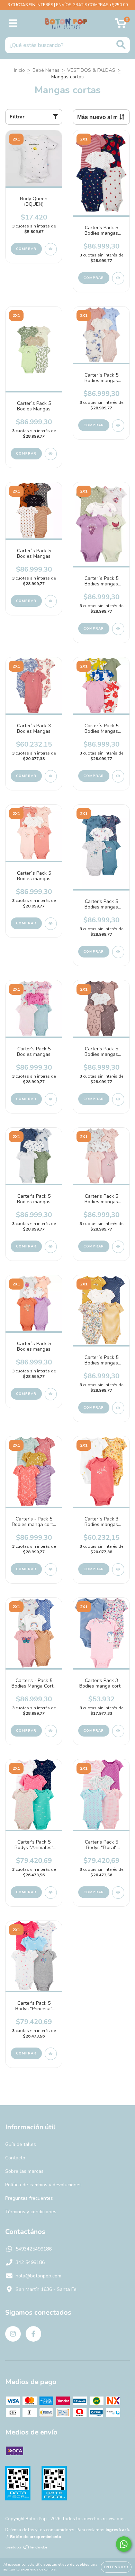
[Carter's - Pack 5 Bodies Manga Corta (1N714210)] (51, 1731)
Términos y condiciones (31, 2212)
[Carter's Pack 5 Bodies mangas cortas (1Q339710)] (118, 278)
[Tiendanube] (27, 2548)
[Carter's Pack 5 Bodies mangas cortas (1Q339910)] (118, 1099)
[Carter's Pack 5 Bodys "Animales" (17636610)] (51, 1893)
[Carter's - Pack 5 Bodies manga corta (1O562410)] (51, 1569)
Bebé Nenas (46, 70)
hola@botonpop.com (38, 2276)
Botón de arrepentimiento (36, 2537)
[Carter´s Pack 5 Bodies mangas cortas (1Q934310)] (118, 426)
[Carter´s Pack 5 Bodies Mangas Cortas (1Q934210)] (118, 776)
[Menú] (13, 23)
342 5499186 (30, 2262)
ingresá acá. (118, 2530)
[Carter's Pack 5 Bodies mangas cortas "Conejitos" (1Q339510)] (118, 1247)
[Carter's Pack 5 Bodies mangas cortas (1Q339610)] (51, 1099)
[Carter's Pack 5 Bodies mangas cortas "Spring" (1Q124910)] (118, 952)
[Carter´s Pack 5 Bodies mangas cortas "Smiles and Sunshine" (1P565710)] (51, 924)
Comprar (26, 249)
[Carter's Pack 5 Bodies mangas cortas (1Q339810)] (51, 1247)
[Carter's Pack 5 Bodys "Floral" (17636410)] (118, 1893)
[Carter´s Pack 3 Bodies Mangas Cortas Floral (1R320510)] (51, 776)
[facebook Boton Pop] (33, 2334)
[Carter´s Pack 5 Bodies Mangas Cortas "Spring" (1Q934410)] (51, 454)
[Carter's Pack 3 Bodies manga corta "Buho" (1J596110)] (118, 1731)
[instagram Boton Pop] (13, 2334)
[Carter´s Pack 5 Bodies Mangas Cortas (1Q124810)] (51, 601)
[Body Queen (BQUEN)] (51, 249)
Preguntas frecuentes (29, 2198)
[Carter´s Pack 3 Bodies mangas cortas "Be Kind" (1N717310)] (118, 1569)
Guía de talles (21, 2144)
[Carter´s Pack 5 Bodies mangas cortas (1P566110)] (118, 629)
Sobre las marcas (24, 2171)
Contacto (15, 2158)
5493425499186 (34, 2249)
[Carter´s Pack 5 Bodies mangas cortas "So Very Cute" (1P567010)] (51, 1394)
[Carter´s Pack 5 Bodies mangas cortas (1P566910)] (118, 1408)
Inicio (19, 70)
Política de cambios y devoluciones (43, 2185)
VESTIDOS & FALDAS (91, 70)
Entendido (116, 2567)
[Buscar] (121, 45)
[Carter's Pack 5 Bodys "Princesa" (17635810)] (51, 2054)
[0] (121, 25)
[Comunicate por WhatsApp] (124, 2544)
